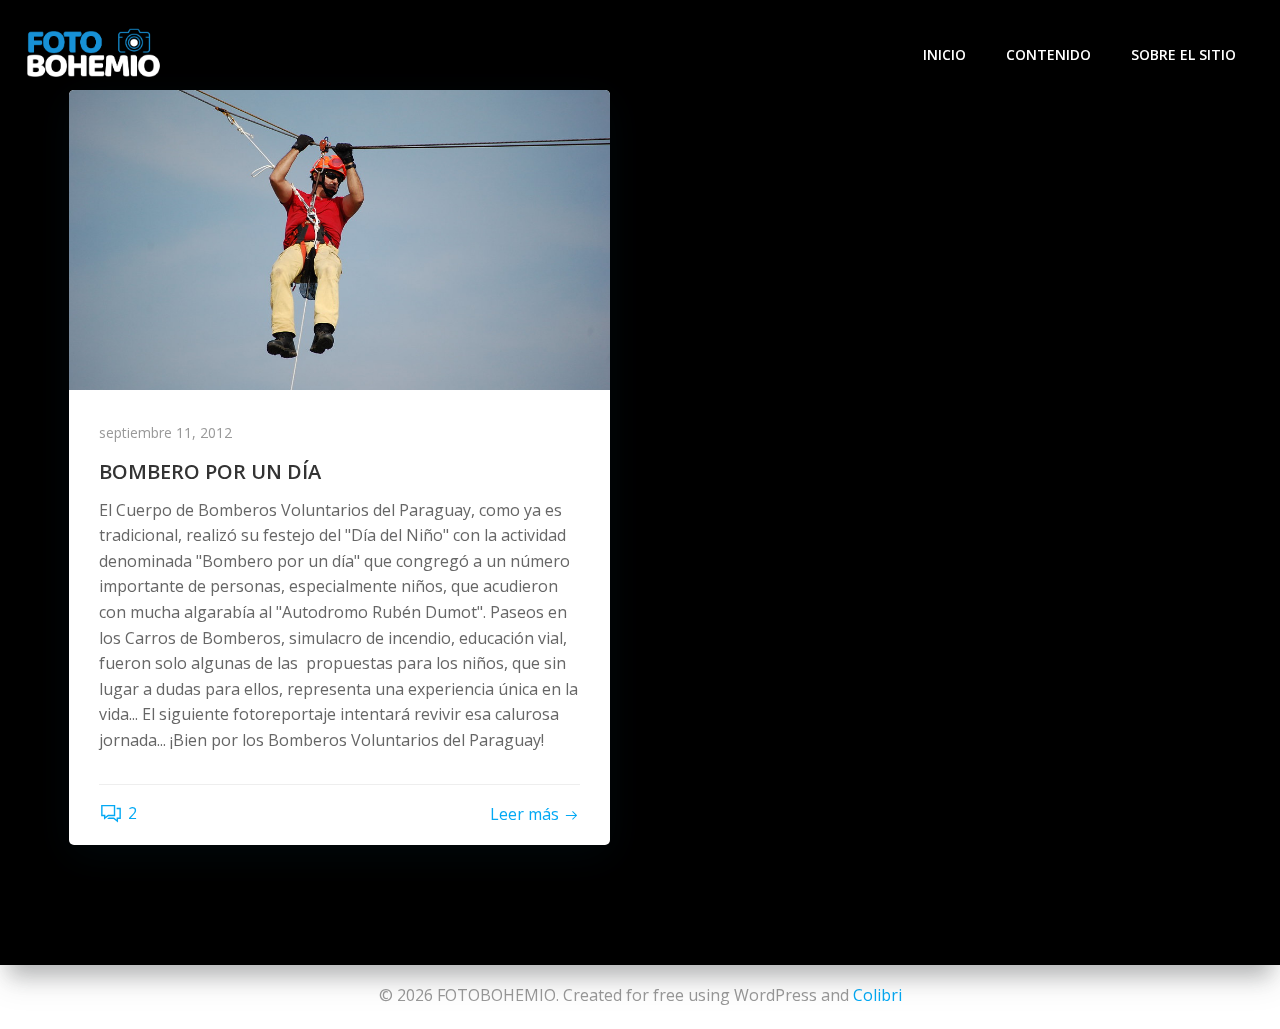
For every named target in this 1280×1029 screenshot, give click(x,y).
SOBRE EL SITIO (1183, 54)
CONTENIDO (1048, 54)
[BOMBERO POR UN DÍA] (339, 238)
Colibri (877, 995)
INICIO (944, 54)
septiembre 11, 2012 (165, 432)
